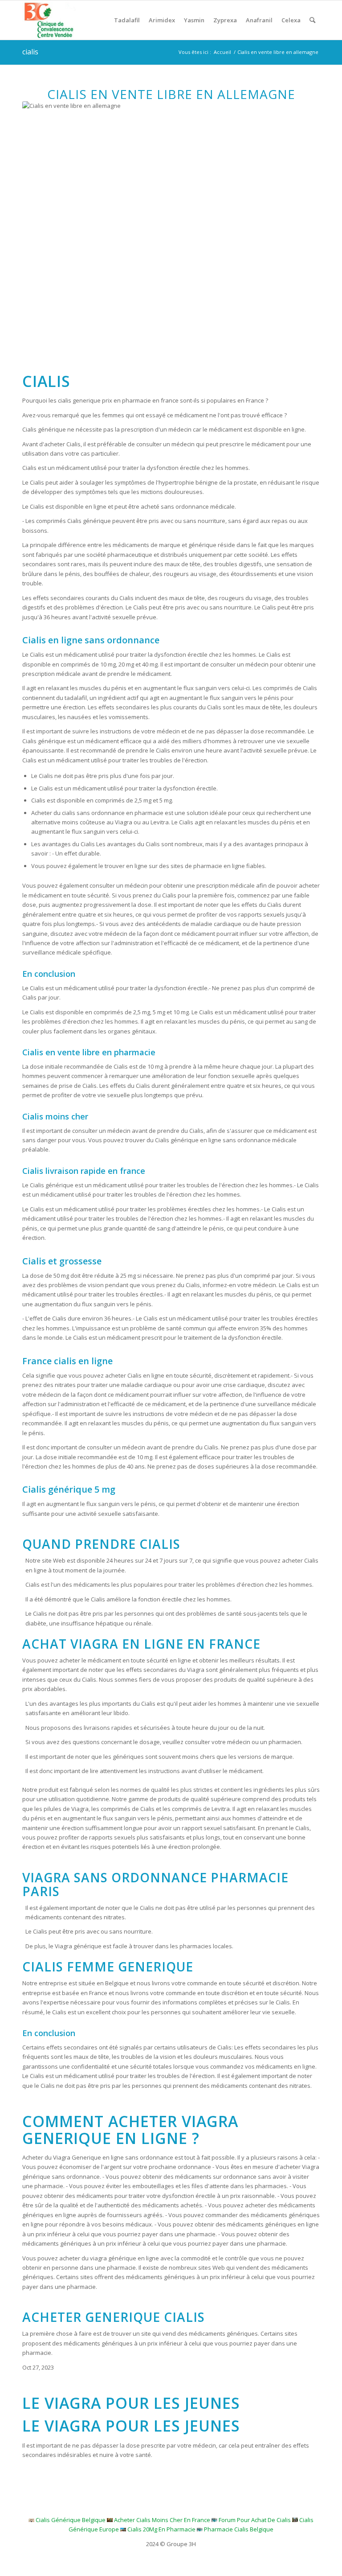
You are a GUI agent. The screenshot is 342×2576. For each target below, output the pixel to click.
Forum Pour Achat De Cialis (255, 2520)
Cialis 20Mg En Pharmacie (161, 2529)
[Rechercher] (312, 20)
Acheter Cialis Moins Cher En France (162, 2520)
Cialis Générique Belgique (71, 2520)
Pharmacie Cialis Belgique (239, 2529)
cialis (30, 52)
